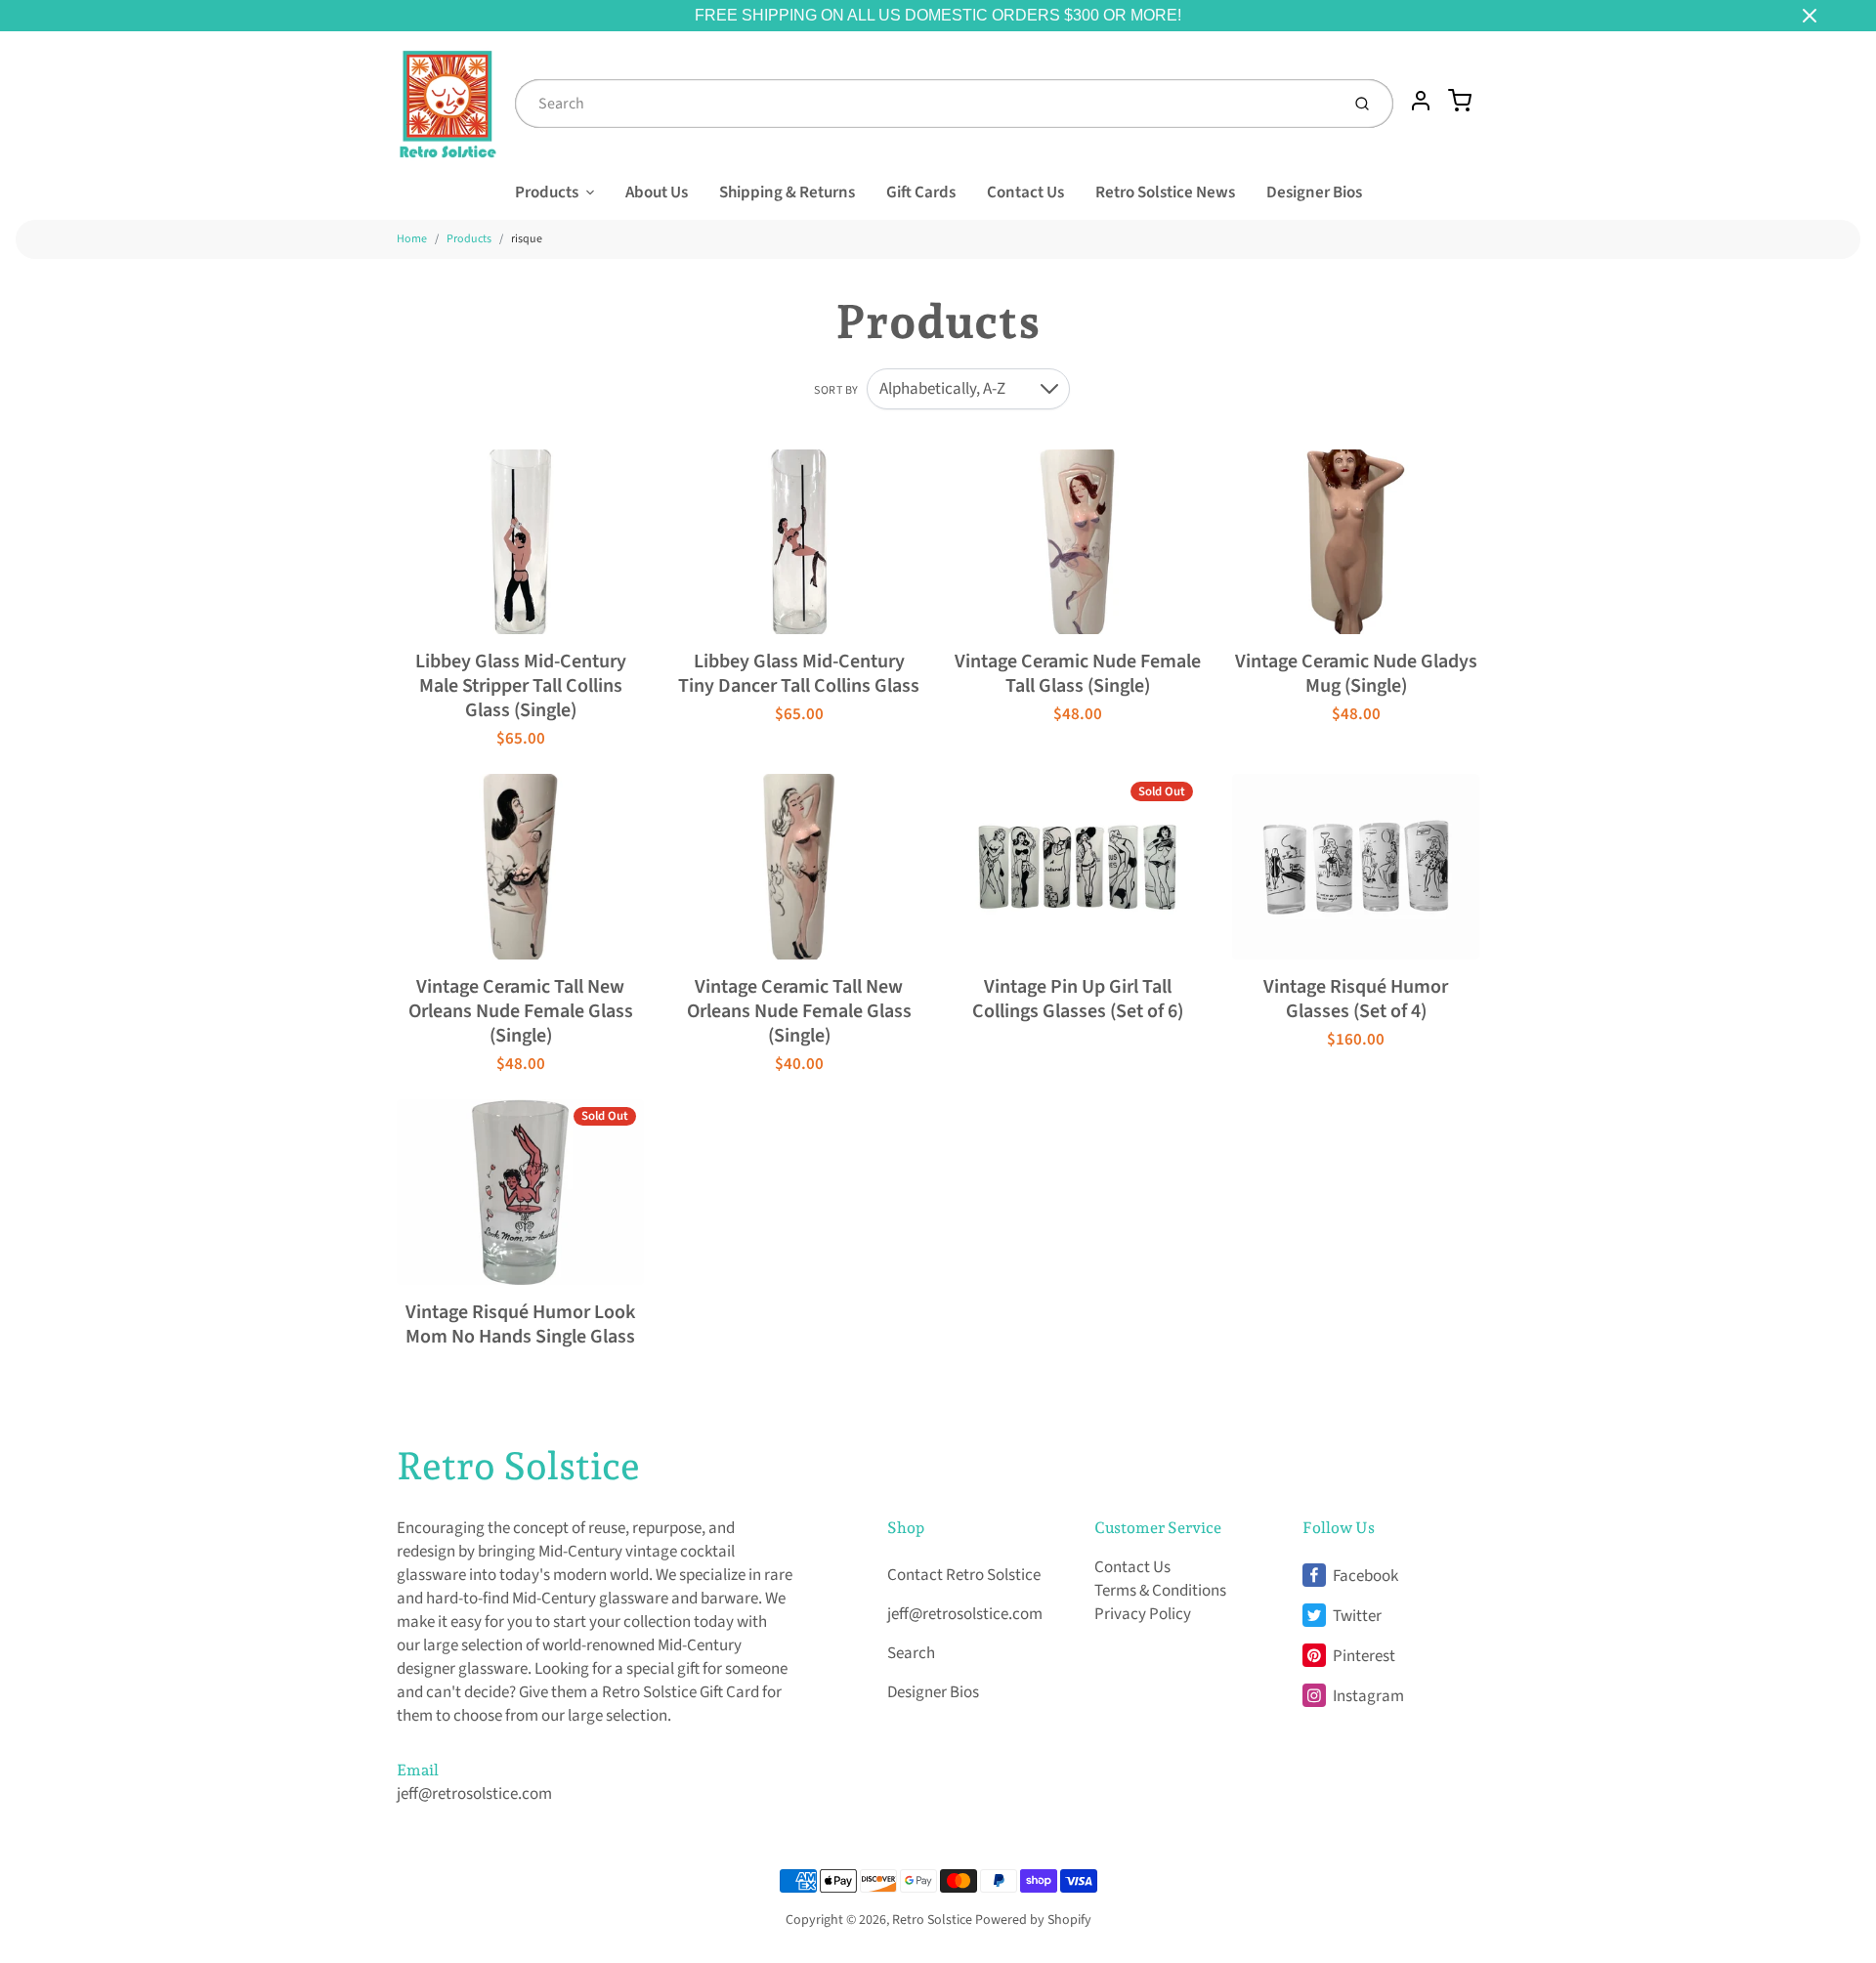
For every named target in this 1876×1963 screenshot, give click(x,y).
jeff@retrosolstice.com (474, 1794)
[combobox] (925, 104)
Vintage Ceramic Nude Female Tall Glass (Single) (1078, 674)
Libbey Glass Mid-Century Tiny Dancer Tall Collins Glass (799, 674)
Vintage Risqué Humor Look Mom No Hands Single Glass (520, 1324)
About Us (657, 192)
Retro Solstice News (1165, 192)
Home (412, 239)
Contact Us (1025, 192)
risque (527, 239)
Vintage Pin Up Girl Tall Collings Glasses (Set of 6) (1078, 999)
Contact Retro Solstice (964, 1575)
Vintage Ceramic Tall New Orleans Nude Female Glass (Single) (521, 1011)
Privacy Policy (1143, 1614)
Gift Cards (921, 192)
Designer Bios (1314, 192)
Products (547, 192)
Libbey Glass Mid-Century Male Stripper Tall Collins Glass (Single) (521, 686)
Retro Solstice (518, 1466)
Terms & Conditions (1160, 1591)
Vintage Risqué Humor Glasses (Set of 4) (1356, 999)
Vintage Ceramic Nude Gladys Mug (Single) (1356, 674)
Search (911, 1653)
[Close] (1810, 16)
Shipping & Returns (787, 192)
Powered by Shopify (1033, 1920)
